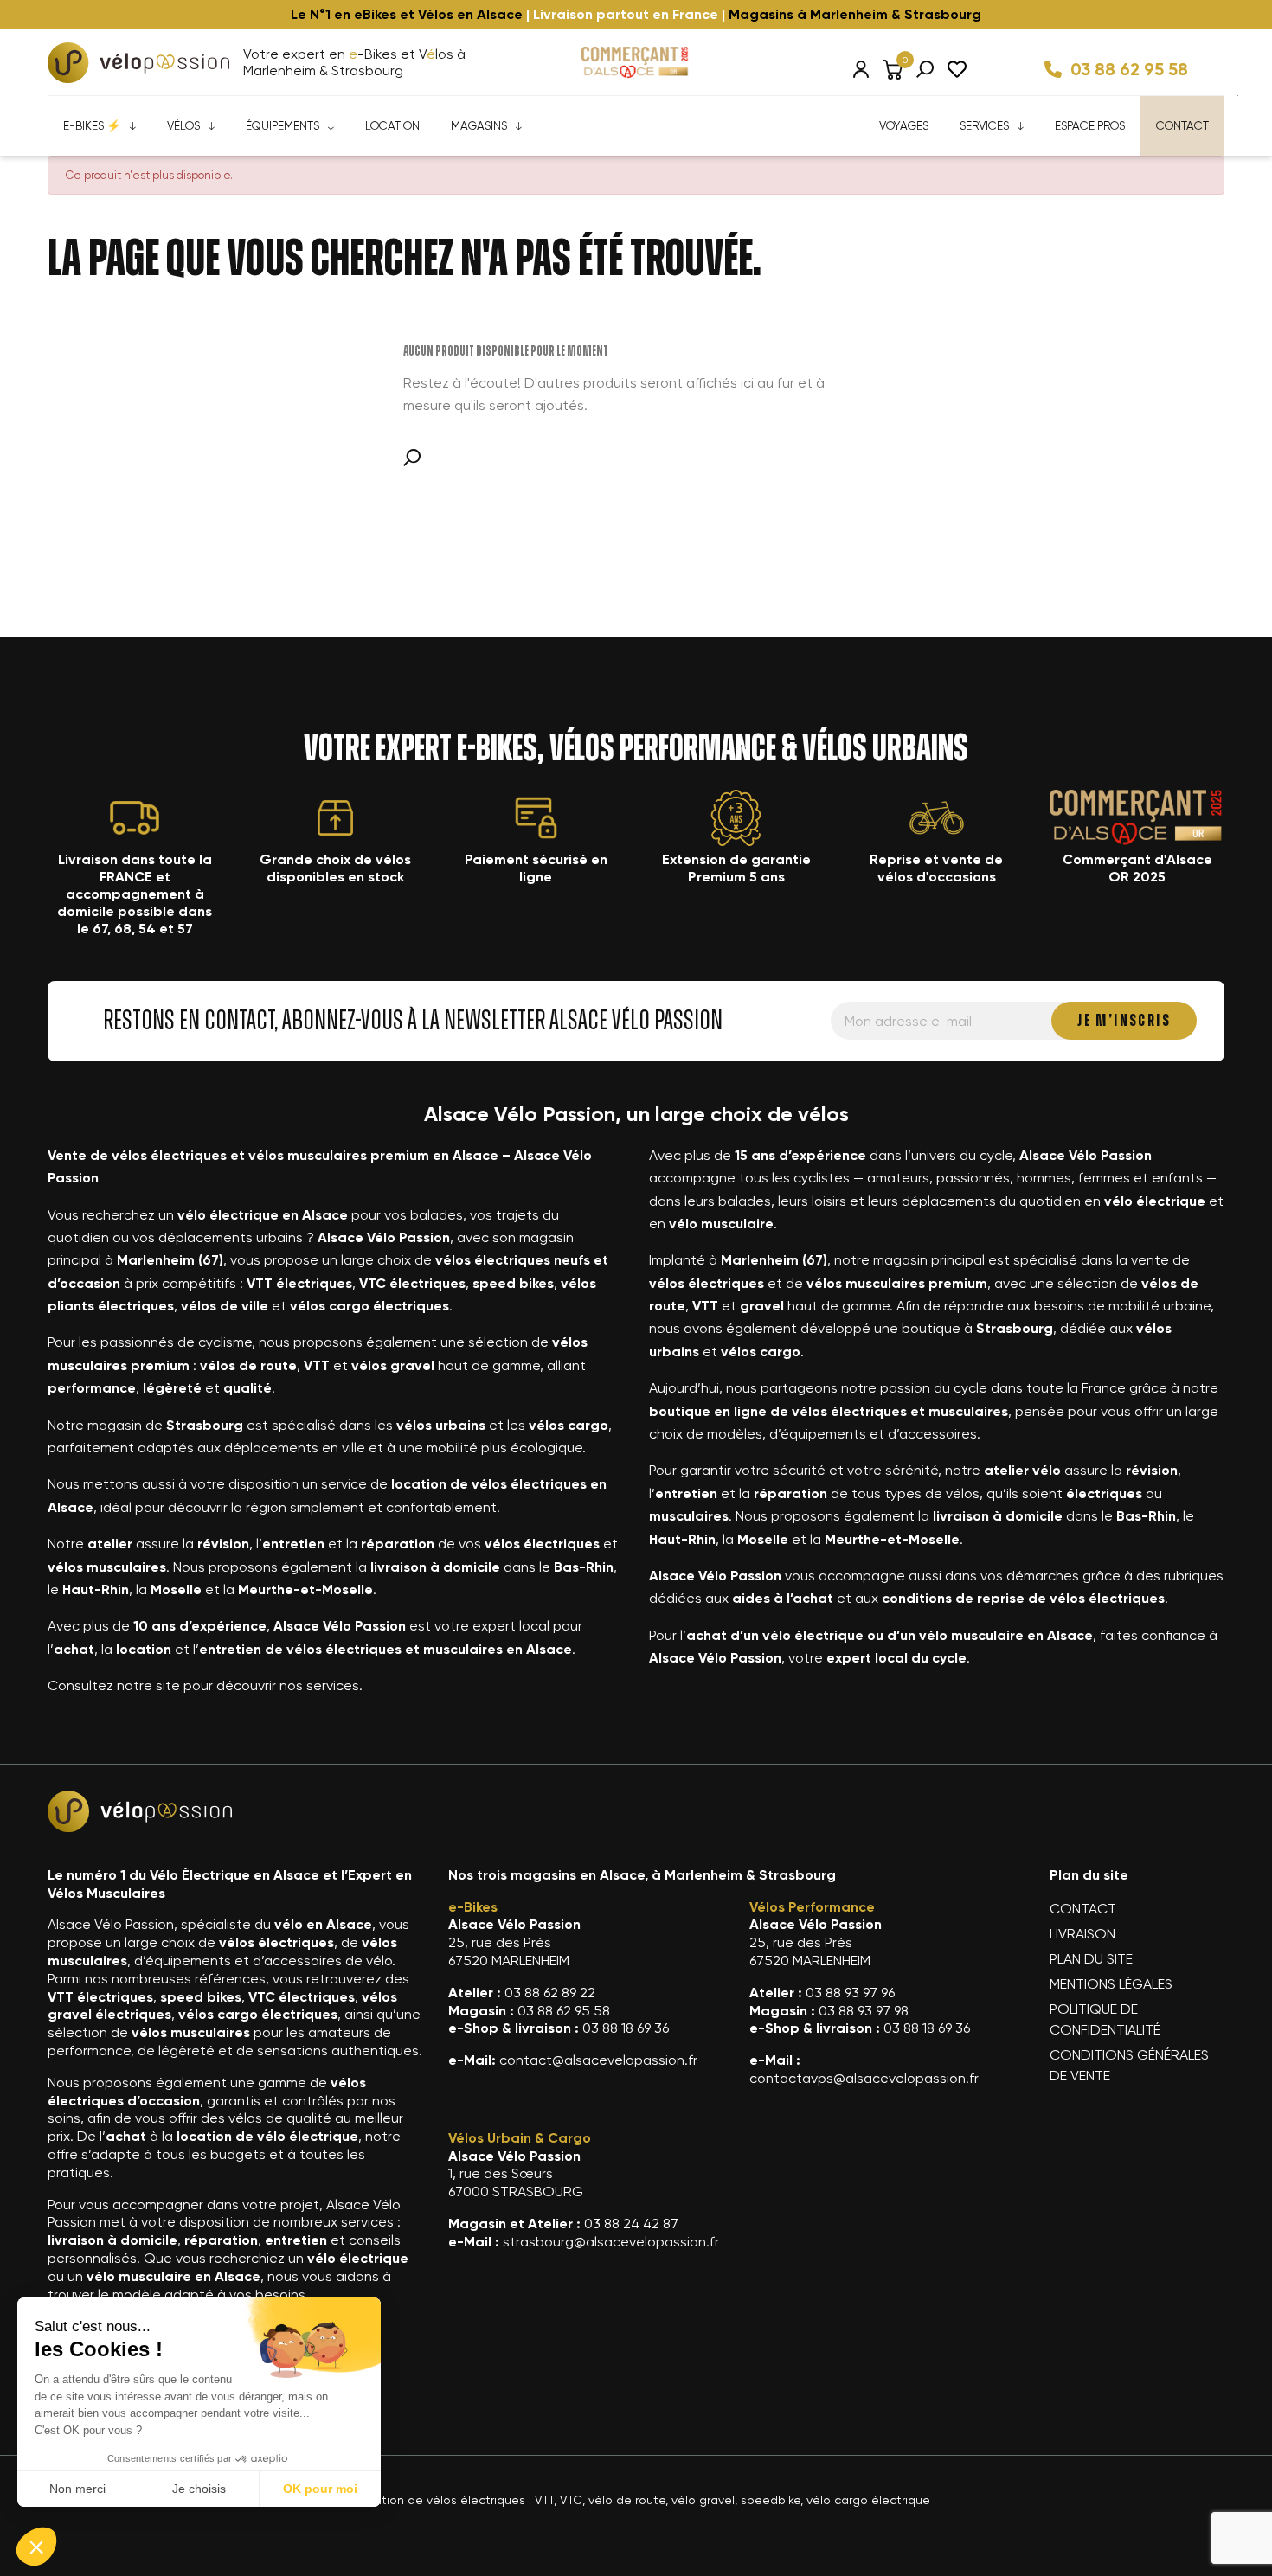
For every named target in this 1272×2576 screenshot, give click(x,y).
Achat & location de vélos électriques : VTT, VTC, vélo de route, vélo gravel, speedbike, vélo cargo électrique (619, 2500)
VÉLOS (183, 125)
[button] (36, 2547)
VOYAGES (904, 125)
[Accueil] (138, 63)
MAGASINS (479, 125)
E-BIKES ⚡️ (92, 125)
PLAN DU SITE (1091, 1959)
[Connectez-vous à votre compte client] (861, 69)
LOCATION (392, 125)
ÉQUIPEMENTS (283, 125)
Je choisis (199, 2489)
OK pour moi (320, 2489)
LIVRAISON (1082, 1934)
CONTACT (1182, 125)
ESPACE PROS (1090, 125)
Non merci (77, 2489)
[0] (893, 69)
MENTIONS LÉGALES (1111, 1984)
